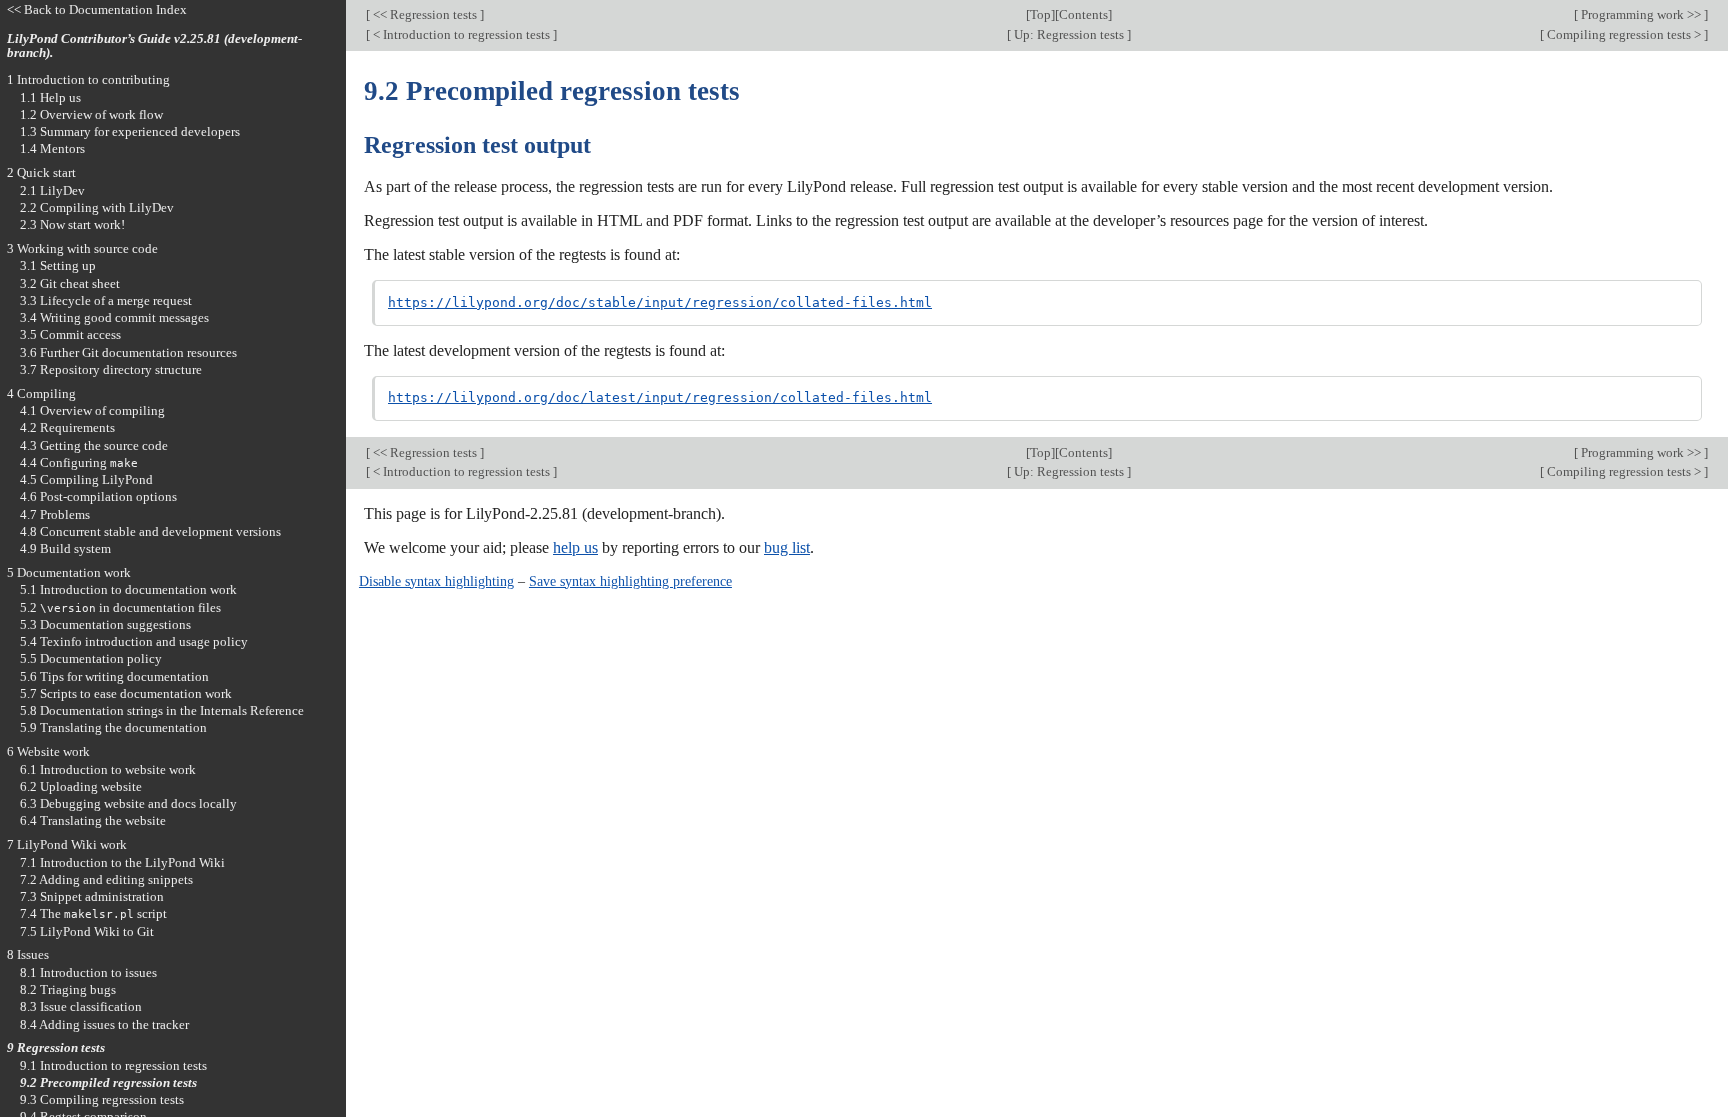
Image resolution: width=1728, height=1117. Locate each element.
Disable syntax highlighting (436, 581)
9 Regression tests (56, 1047)
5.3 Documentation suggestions (105, 624)
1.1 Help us (50, 97)
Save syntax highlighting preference (630, 581)
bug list (787, 547)
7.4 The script (93, 913)
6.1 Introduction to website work (108, 769)
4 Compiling (41, 393)
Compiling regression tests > (1624, 34)
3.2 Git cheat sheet (70, 283)
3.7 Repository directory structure (111, 369)
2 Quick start (41, 172)
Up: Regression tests (1069, 34)
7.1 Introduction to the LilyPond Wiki (122, 862)
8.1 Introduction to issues (88, 972)
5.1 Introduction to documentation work (128, 589)
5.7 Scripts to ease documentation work (126, 693)
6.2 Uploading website (81, 786)
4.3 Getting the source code (94, 445)
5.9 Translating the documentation (113, 727)
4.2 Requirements (67, 427)
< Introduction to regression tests (461, 34)
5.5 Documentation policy (91, 658)
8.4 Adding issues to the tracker (104, 1024)
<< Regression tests (425, 14)
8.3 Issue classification (81, 1006)
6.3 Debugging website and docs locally (128, 803)
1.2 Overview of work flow (91, 114)
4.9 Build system (65, 548)
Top (1040, 14)
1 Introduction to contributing (88, 79)
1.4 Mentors (52, 148)
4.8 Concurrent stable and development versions (150, 531)
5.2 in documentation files (120, 607)
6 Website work (48, 751)
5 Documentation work (69, 572)
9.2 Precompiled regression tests (108, 1082)
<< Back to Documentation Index (97, 9)
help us (575, 547)
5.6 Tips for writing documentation (114, 676)
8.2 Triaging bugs (68, 989)
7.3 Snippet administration (92, 896)
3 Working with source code (82, 248)
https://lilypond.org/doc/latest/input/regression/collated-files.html (660, 397)
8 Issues (28, 954)
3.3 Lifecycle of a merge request (106, 300)
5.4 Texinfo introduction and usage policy (134, 641)
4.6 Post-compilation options (98, 496)
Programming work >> (1641, 14)
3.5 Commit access (70, 334)
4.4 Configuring (79, 462)
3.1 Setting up (58, 265)
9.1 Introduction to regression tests (113, 1065)
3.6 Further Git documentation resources (128, 352)
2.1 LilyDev (52, 190)
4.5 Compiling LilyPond (86, 479)
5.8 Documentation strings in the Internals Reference (162, 710)
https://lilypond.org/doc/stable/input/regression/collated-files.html (660, 302)
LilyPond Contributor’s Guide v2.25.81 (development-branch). (154, 46)
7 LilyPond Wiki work (67, 844)
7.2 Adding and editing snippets (106, 879)
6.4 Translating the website (93, 820)
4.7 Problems (55, 514)
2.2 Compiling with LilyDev (97, 207)
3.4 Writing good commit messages (114, 317)
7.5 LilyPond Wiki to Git (87, 931)
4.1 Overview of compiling (92, 410)
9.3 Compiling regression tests (102, 1099)
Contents (1083, 14)
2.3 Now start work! (72, 224)
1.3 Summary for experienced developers (130, 131)
